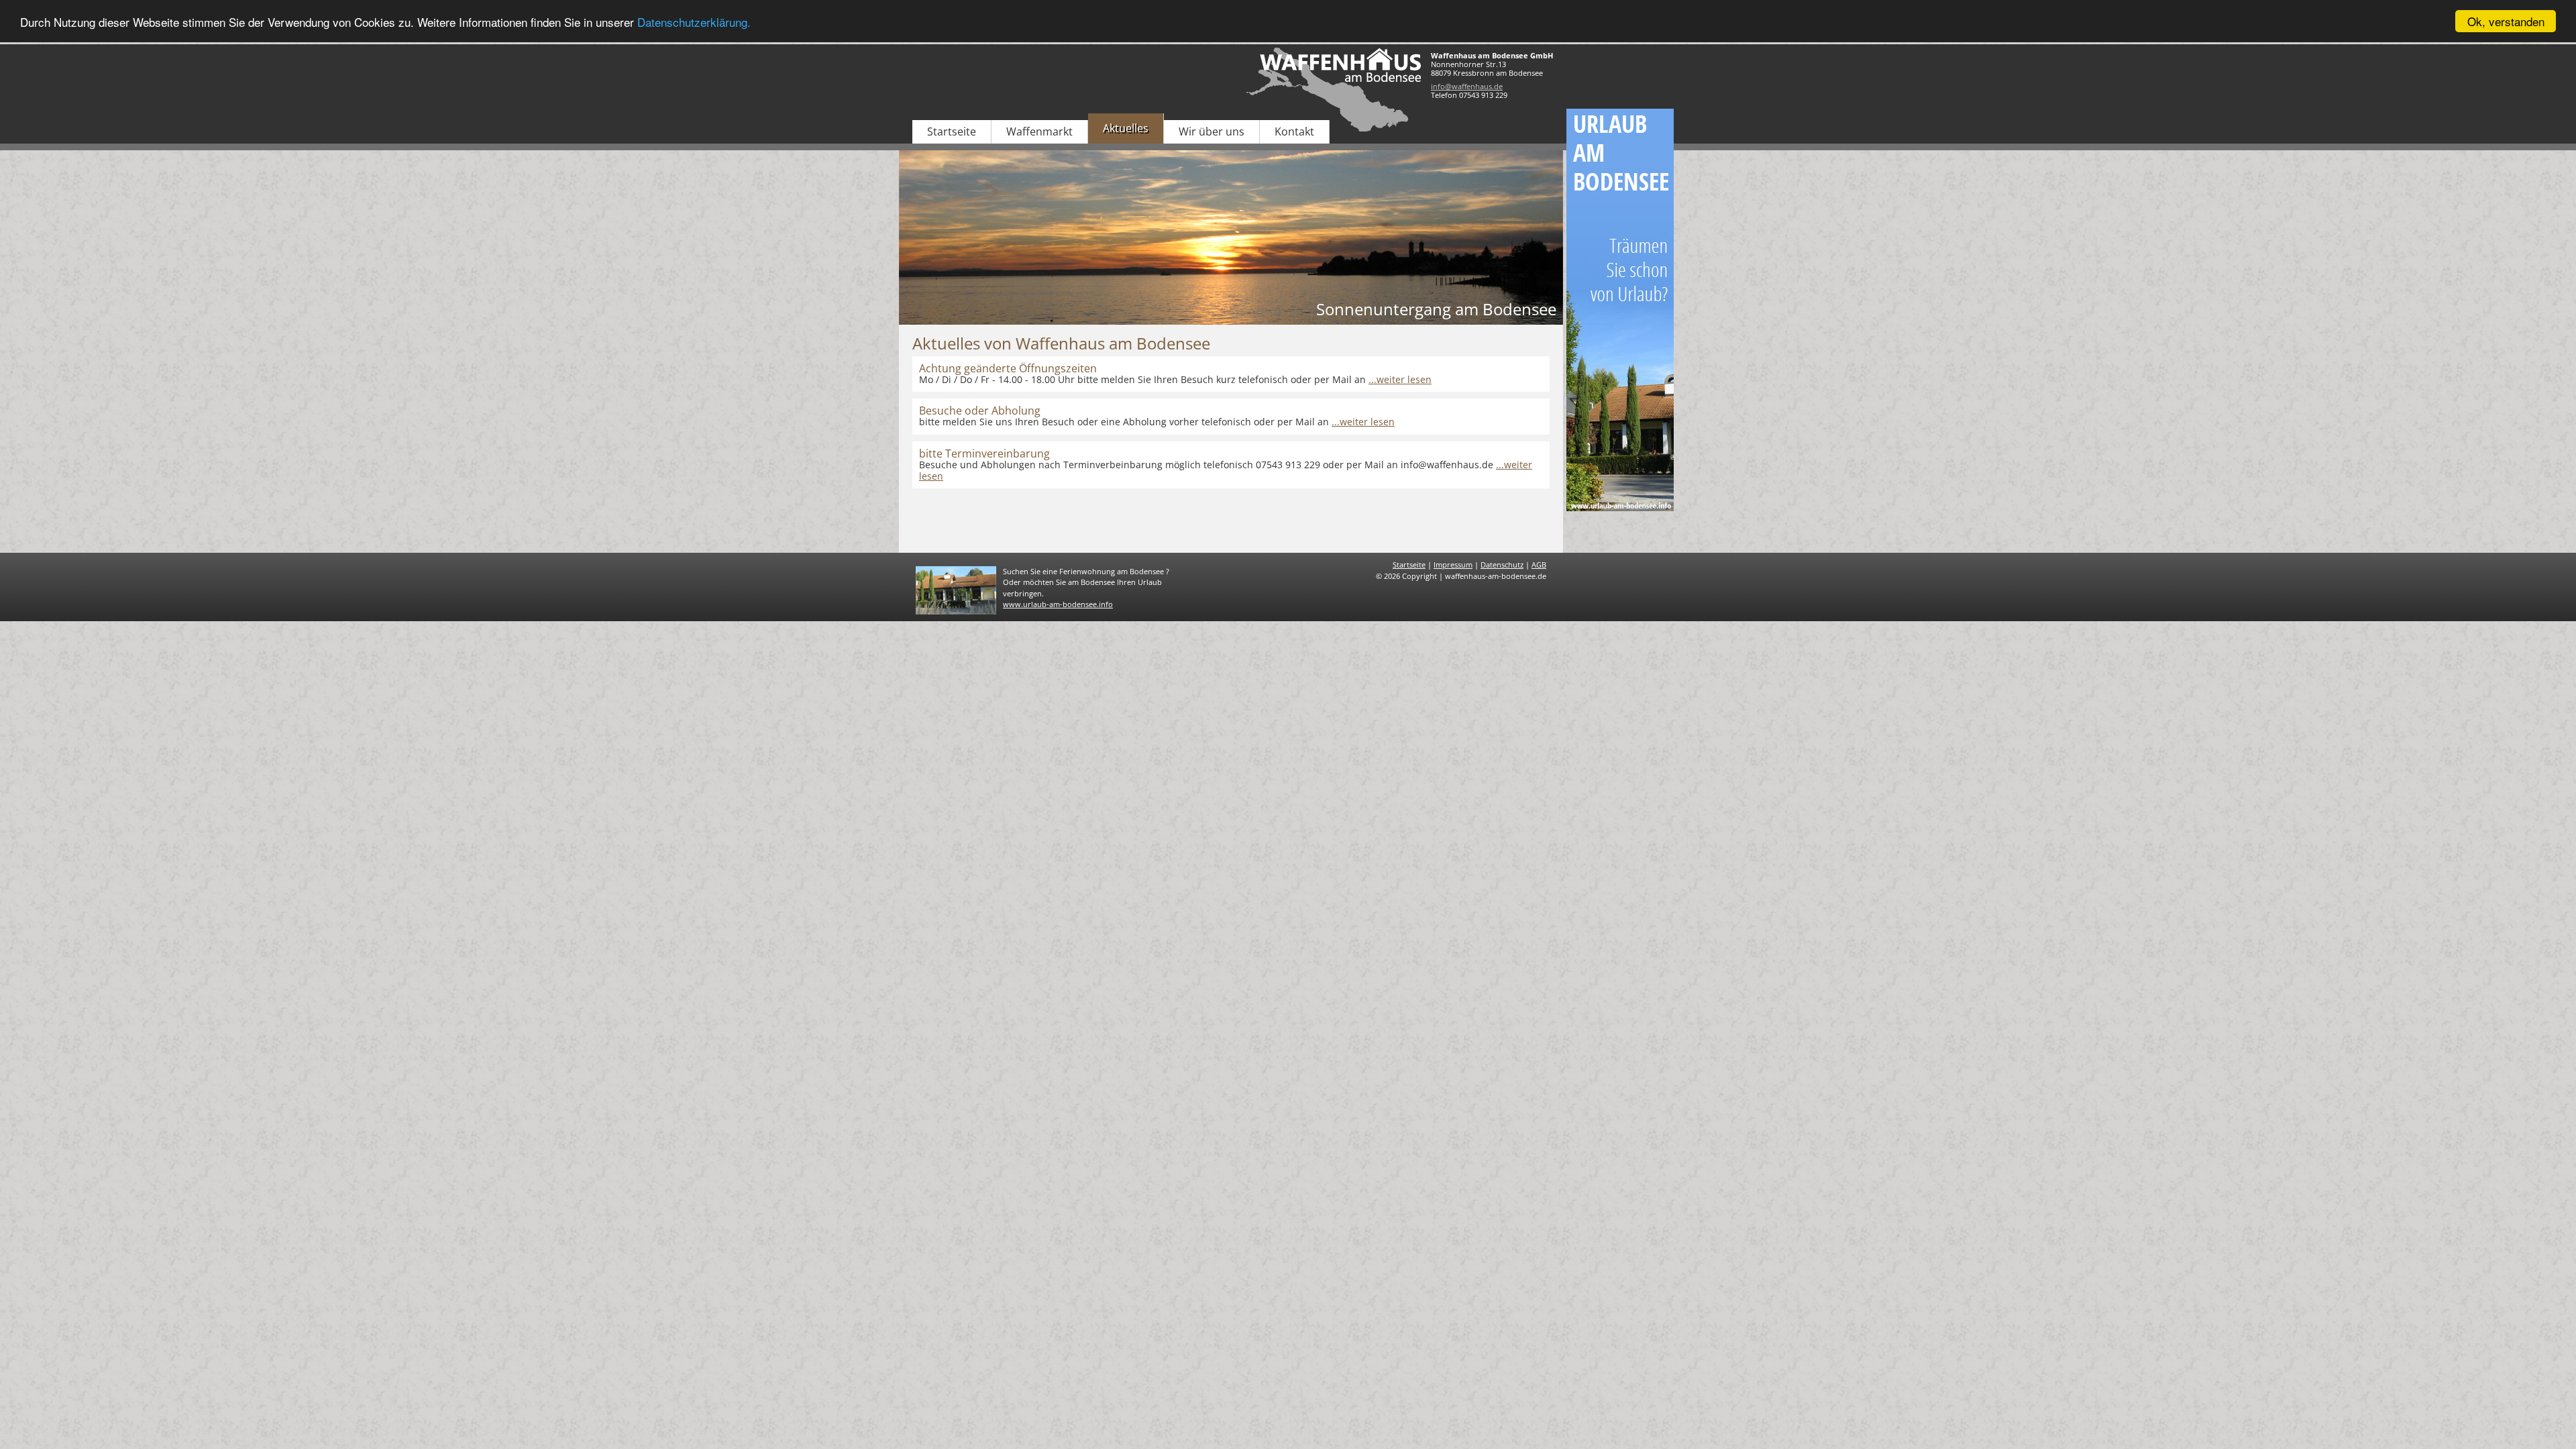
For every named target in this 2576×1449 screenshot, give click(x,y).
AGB (1539, 565)
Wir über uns (1212, 131)
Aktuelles (1126, 128)
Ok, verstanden (2506, 21)
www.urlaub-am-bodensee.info (1058, 604)
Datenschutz (1502, 565)
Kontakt (1294, 131)
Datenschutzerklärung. (694, 22)
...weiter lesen (1400, 379)
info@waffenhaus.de (1467, 86)
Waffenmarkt (1039, 131)
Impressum (1453, 565)
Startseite (952, 131)
